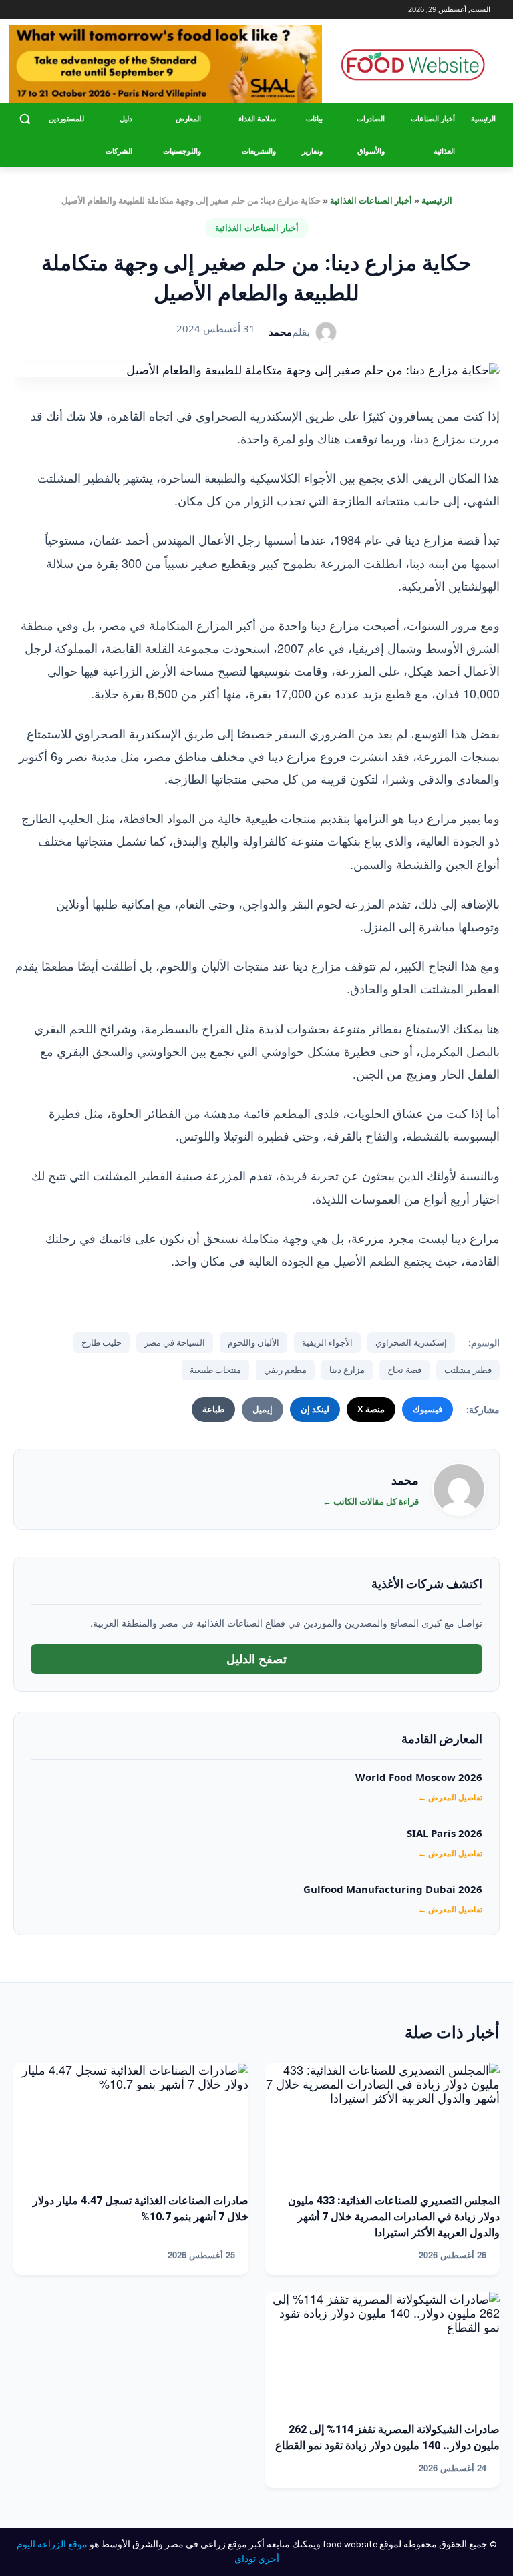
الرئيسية (437, 200)
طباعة (213, 1409)
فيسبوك (427, 1409)
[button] (25, 119)
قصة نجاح (404, 1370)
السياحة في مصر (175, 1342)
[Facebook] (69, 10)
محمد (280, 332)
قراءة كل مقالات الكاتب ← (371, 1501)
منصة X (371, 1409)
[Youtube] (17, 10)
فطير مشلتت (468, 1370)
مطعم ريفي (285, 1370)
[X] (32, 10)
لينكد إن (315, 1409)
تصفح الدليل (256, 1659)
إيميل (263, 1409)
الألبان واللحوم (253, 1342)
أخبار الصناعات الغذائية (371, 200)
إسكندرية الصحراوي (411, 1342)
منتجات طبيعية (215, 1370)
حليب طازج (102, 1342)
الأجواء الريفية (327, 1342)
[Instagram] (51, 10)
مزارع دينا (347, 1370)
